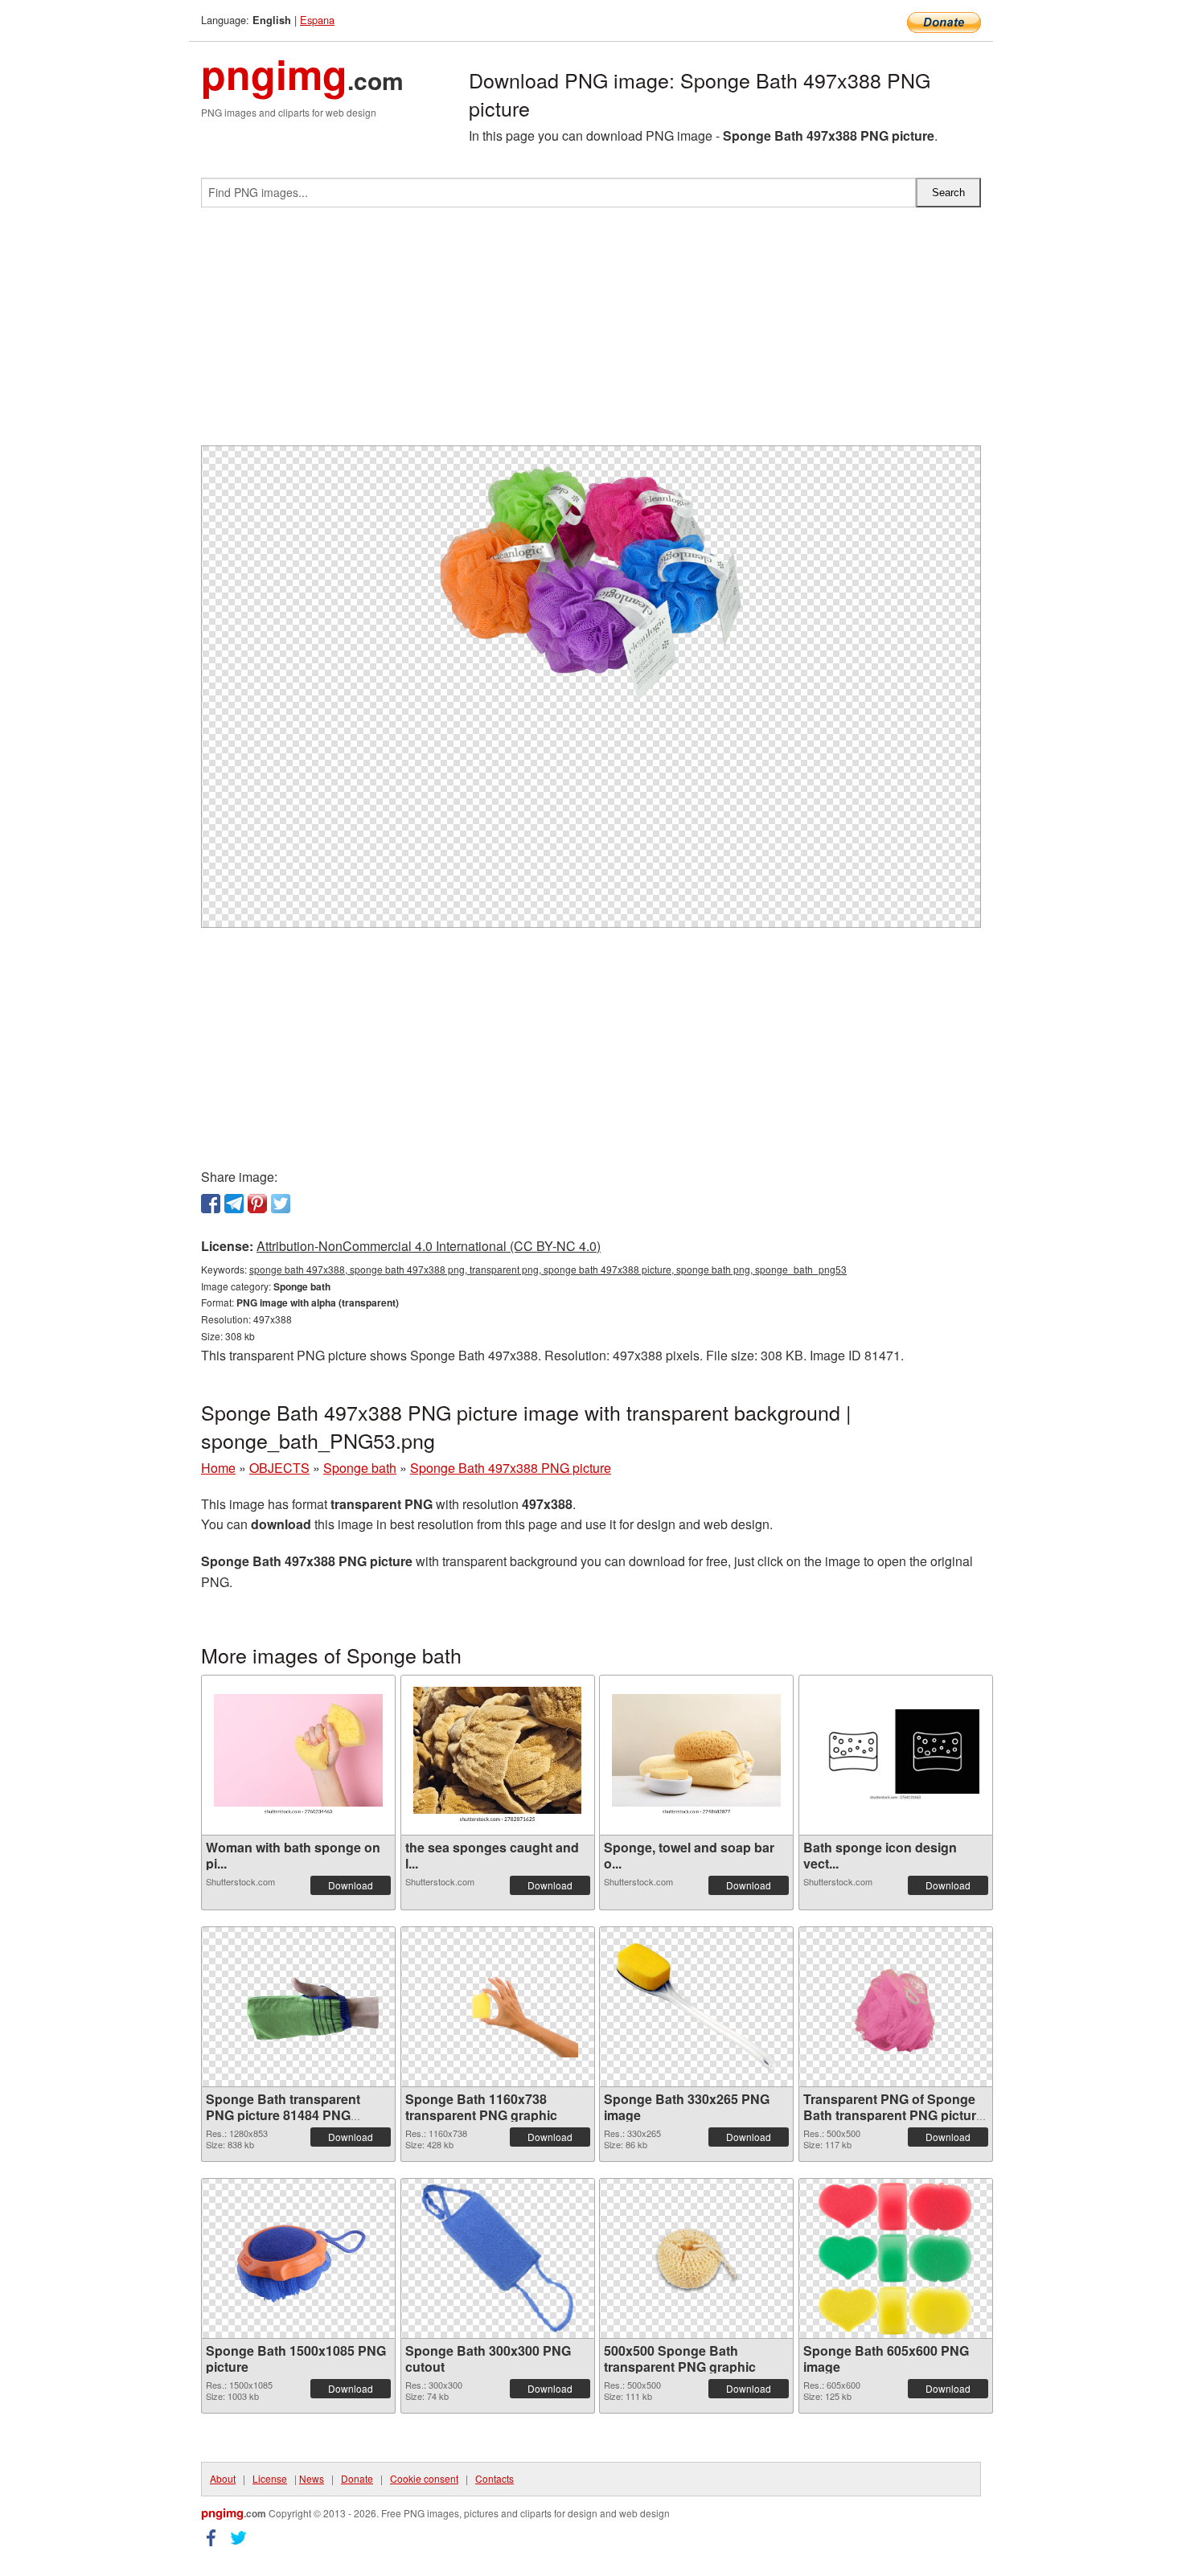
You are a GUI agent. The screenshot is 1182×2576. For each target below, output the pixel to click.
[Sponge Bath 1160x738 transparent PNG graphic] (498, 2006)
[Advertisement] (591, 333)
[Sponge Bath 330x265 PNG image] (696, 2007)
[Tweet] (281, 1204)
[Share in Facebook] (211, 1204)
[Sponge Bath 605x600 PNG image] (896, 2258)
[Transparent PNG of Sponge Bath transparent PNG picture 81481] (896, 2007)
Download (351, 1885)
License (270, 2478)
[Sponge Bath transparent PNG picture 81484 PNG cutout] (298, 2006)
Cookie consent (424, 2478)
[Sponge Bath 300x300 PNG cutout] (498, 2258)
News (312, 2478)
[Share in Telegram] (234, 1204)
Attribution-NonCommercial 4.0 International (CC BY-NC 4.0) (429, 1246)
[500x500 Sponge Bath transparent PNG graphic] (696, 2258)
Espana (317, 20)
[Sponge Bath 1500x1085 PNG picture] (298, 2258)
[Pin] (257, 1204)
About (223, 2478)
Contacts (495, 2478)
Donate (357, 2478)
